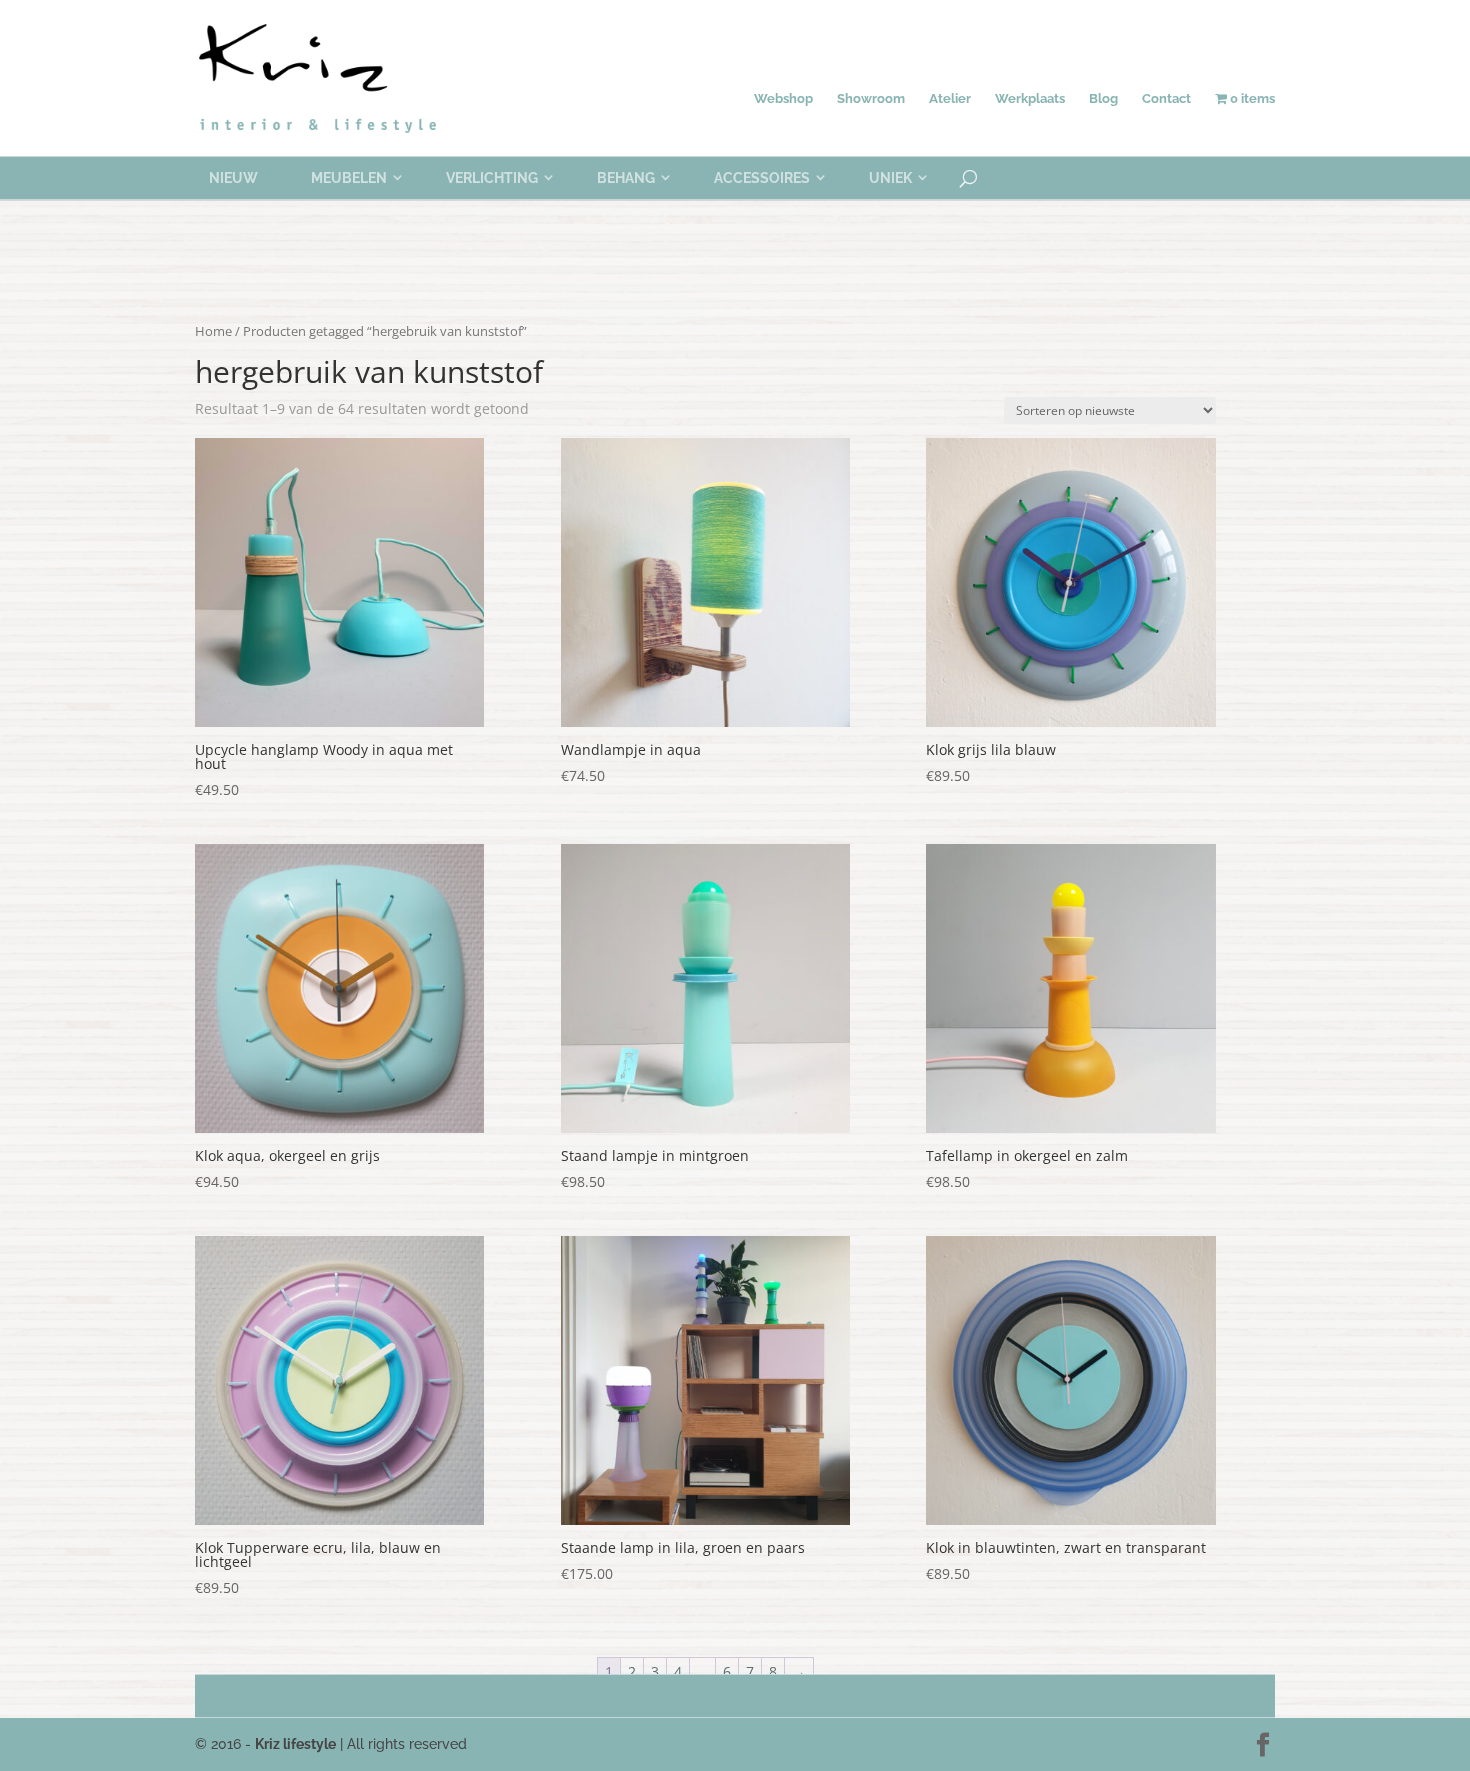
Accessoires (762, 178)
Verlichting (492, 178)
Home (213, 331)
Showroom (871, 98)
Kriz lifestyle (295, 1744)
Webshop (783, 98)
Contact (1166, 98)
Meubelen (349, 178)
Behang (626, 178)
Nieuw (233, 178)
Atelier (950, 98)
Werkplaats (1030, 98)
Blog (1103, 98)
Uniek (890, 178)
